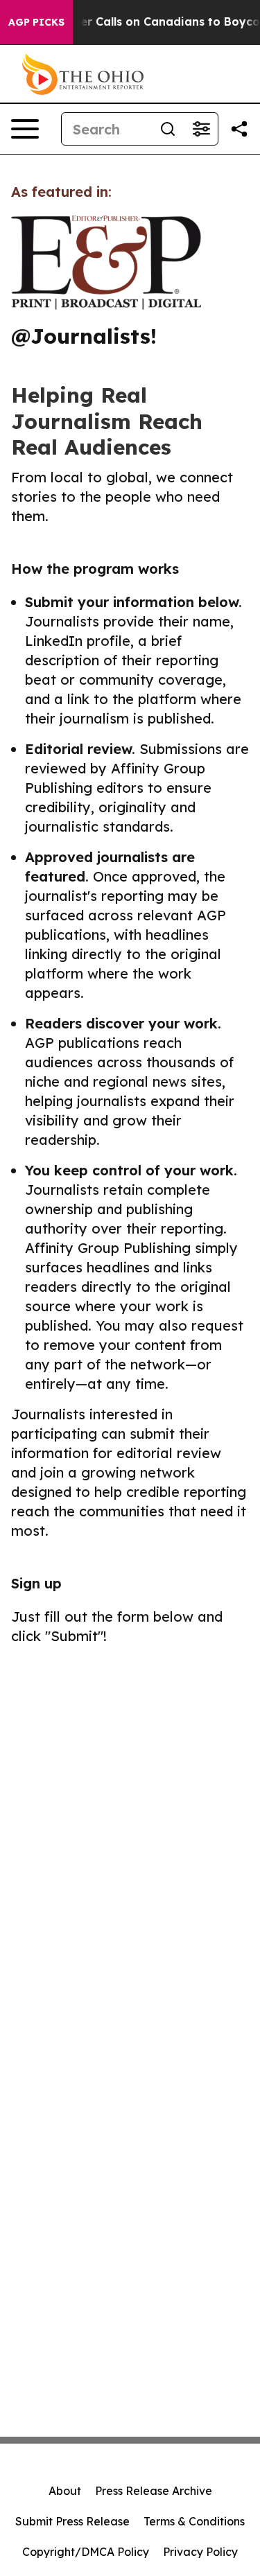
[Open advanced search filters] (201, 129)
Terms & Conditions (194, 2521)
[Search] (168, 129)
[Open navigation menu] (25, 129)
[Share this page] (239, 129)
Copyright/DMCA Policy (86, 2552)
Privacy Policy (200, 2552)
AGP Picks (36, 22)
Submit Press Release (72, 2521)
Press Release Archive (154, 2491)
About (65, 2491)
